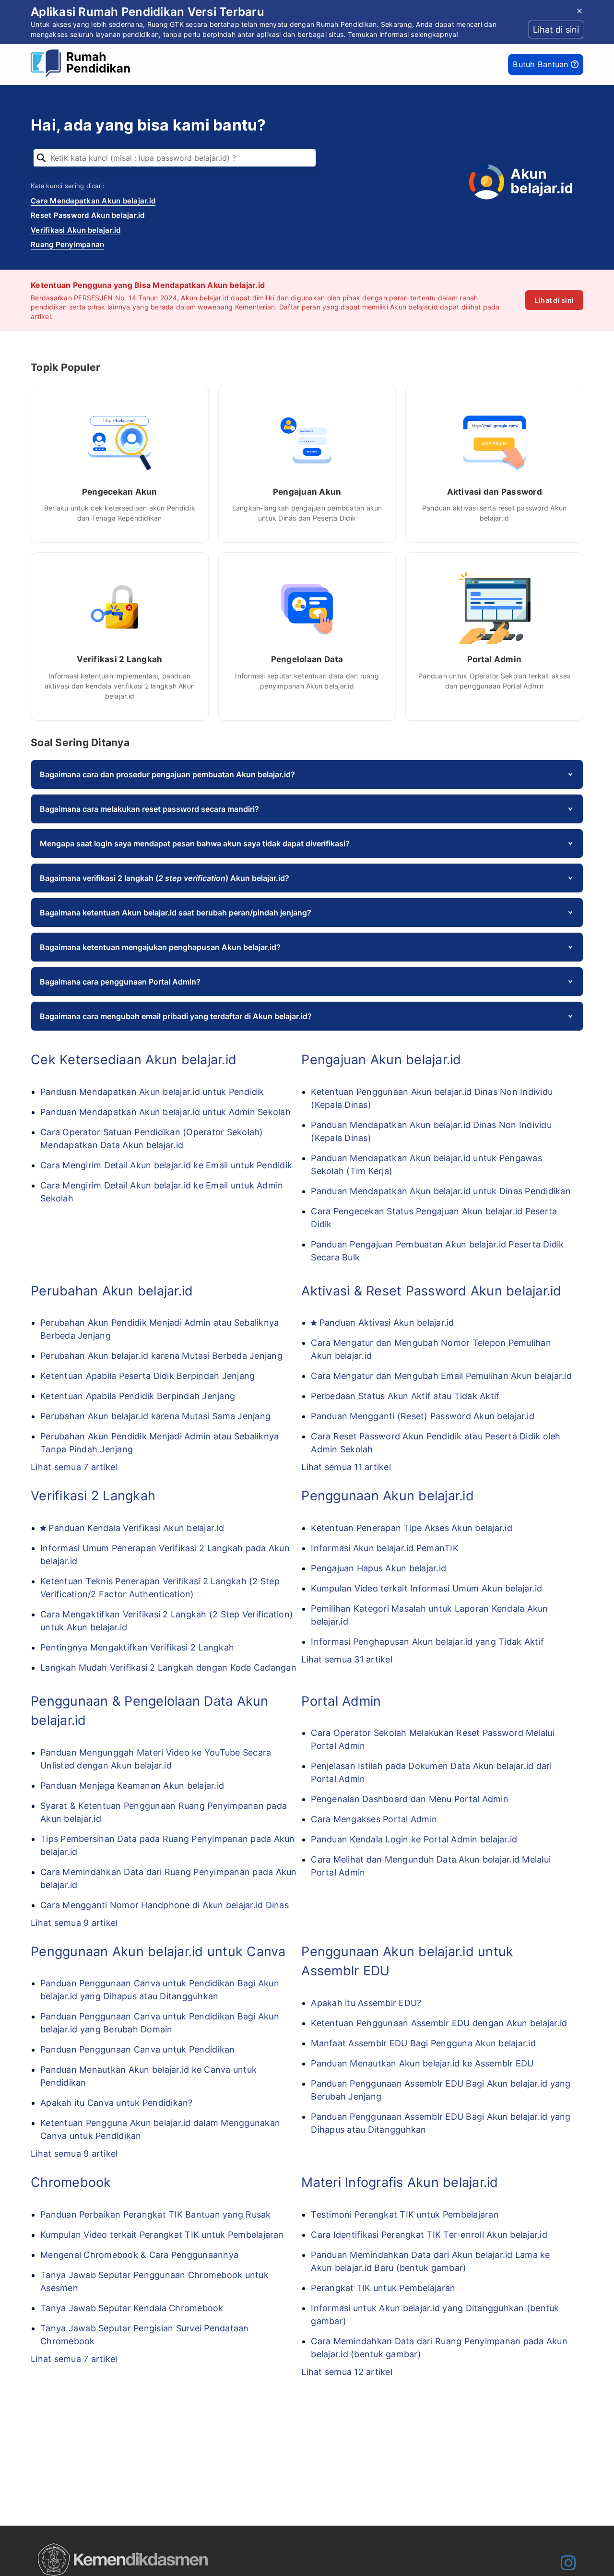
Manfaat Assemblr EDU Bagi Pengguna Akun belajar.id (423, 2043)
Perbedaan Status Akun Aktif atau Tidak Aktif (405, 1396)
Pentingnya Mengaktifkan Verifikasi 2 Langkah (137, 1647)
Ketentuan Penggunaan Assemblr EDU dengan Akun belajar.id (439, 2023)
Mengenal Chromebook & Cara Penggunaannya (139, 2255)
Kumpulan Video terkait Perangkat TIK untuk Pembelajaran (162, 2235)
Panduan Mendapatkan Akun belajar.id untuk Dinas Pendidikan (441, 1191)
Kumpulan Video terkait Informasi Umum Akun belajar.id (426, 1588)
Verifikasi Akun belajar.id (76, 230)
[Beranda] (83, 65)
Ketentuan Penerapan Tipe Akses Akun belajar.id (412, 1528)
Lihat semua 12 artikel (347, 2372)
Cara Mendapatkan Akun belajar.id (93, 201)
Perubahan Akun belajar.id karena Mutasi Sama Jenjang (155, 1416)
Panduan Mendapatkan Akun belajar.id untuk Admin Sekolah (165, 1112)
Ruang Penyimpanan (67, 244)
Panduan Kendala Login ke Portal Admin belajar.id (414, 1839)
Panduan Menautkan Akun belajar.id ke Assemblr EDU (422, 2063)
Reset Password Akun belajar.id (88, 215)
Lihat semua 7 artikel (74, 1467)
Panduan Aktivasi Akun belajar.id (387, 1323)
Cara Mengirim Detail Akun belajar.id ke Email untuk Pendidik (166, 1165)
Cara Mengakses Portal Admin (374, 1819)
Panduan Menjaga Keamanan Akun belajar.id (132, 1786)
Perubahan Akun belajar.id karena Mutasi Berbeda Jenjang (161, 1356)
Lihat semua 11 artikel (346, 1467)
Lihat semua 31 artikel (347, 1659)
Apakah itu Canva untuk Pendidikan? (117, 2103)
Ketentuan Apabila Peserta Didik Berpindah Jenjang (148, 1376)
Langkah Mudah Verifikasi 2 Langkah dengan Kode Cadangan (168, 1668)
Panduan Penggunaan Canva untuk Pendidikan (137, 2049)
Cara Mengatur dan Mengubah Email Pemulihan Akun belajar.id (441, 1376)
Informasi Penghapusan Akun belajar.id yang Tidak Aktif (427, 1642)
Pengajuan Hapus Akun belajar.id (378, 1568)
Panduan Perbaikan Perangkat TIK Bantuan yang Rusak (156, 2214)
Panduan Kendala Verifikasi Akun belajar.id (136, 1528)
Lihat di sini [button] (556, 30)
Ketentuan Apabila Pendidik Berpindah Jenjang (138, 1396)
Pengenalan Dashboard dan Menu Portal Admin (410, 1799)
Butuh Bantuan (542, 64)
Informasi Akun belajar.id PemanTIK (385, 1548)
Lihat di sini (554, 300)
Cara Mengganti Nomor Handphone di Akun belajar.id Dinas (165, 1905)
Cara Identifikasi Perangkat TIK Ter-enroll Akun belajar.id (429, 2235)
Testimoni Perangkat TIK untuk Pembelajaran (405, 2214)
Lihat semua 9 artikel (74, 1923)
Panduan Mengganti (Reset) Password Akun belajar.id (423, 1416)
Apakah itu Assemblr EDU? (366, 2003)
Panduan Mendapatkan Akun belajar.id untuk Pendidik (152, 1092)
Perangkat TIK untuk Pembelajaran (383, 2288)
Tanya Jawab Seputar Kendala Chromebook (132, 2308)
